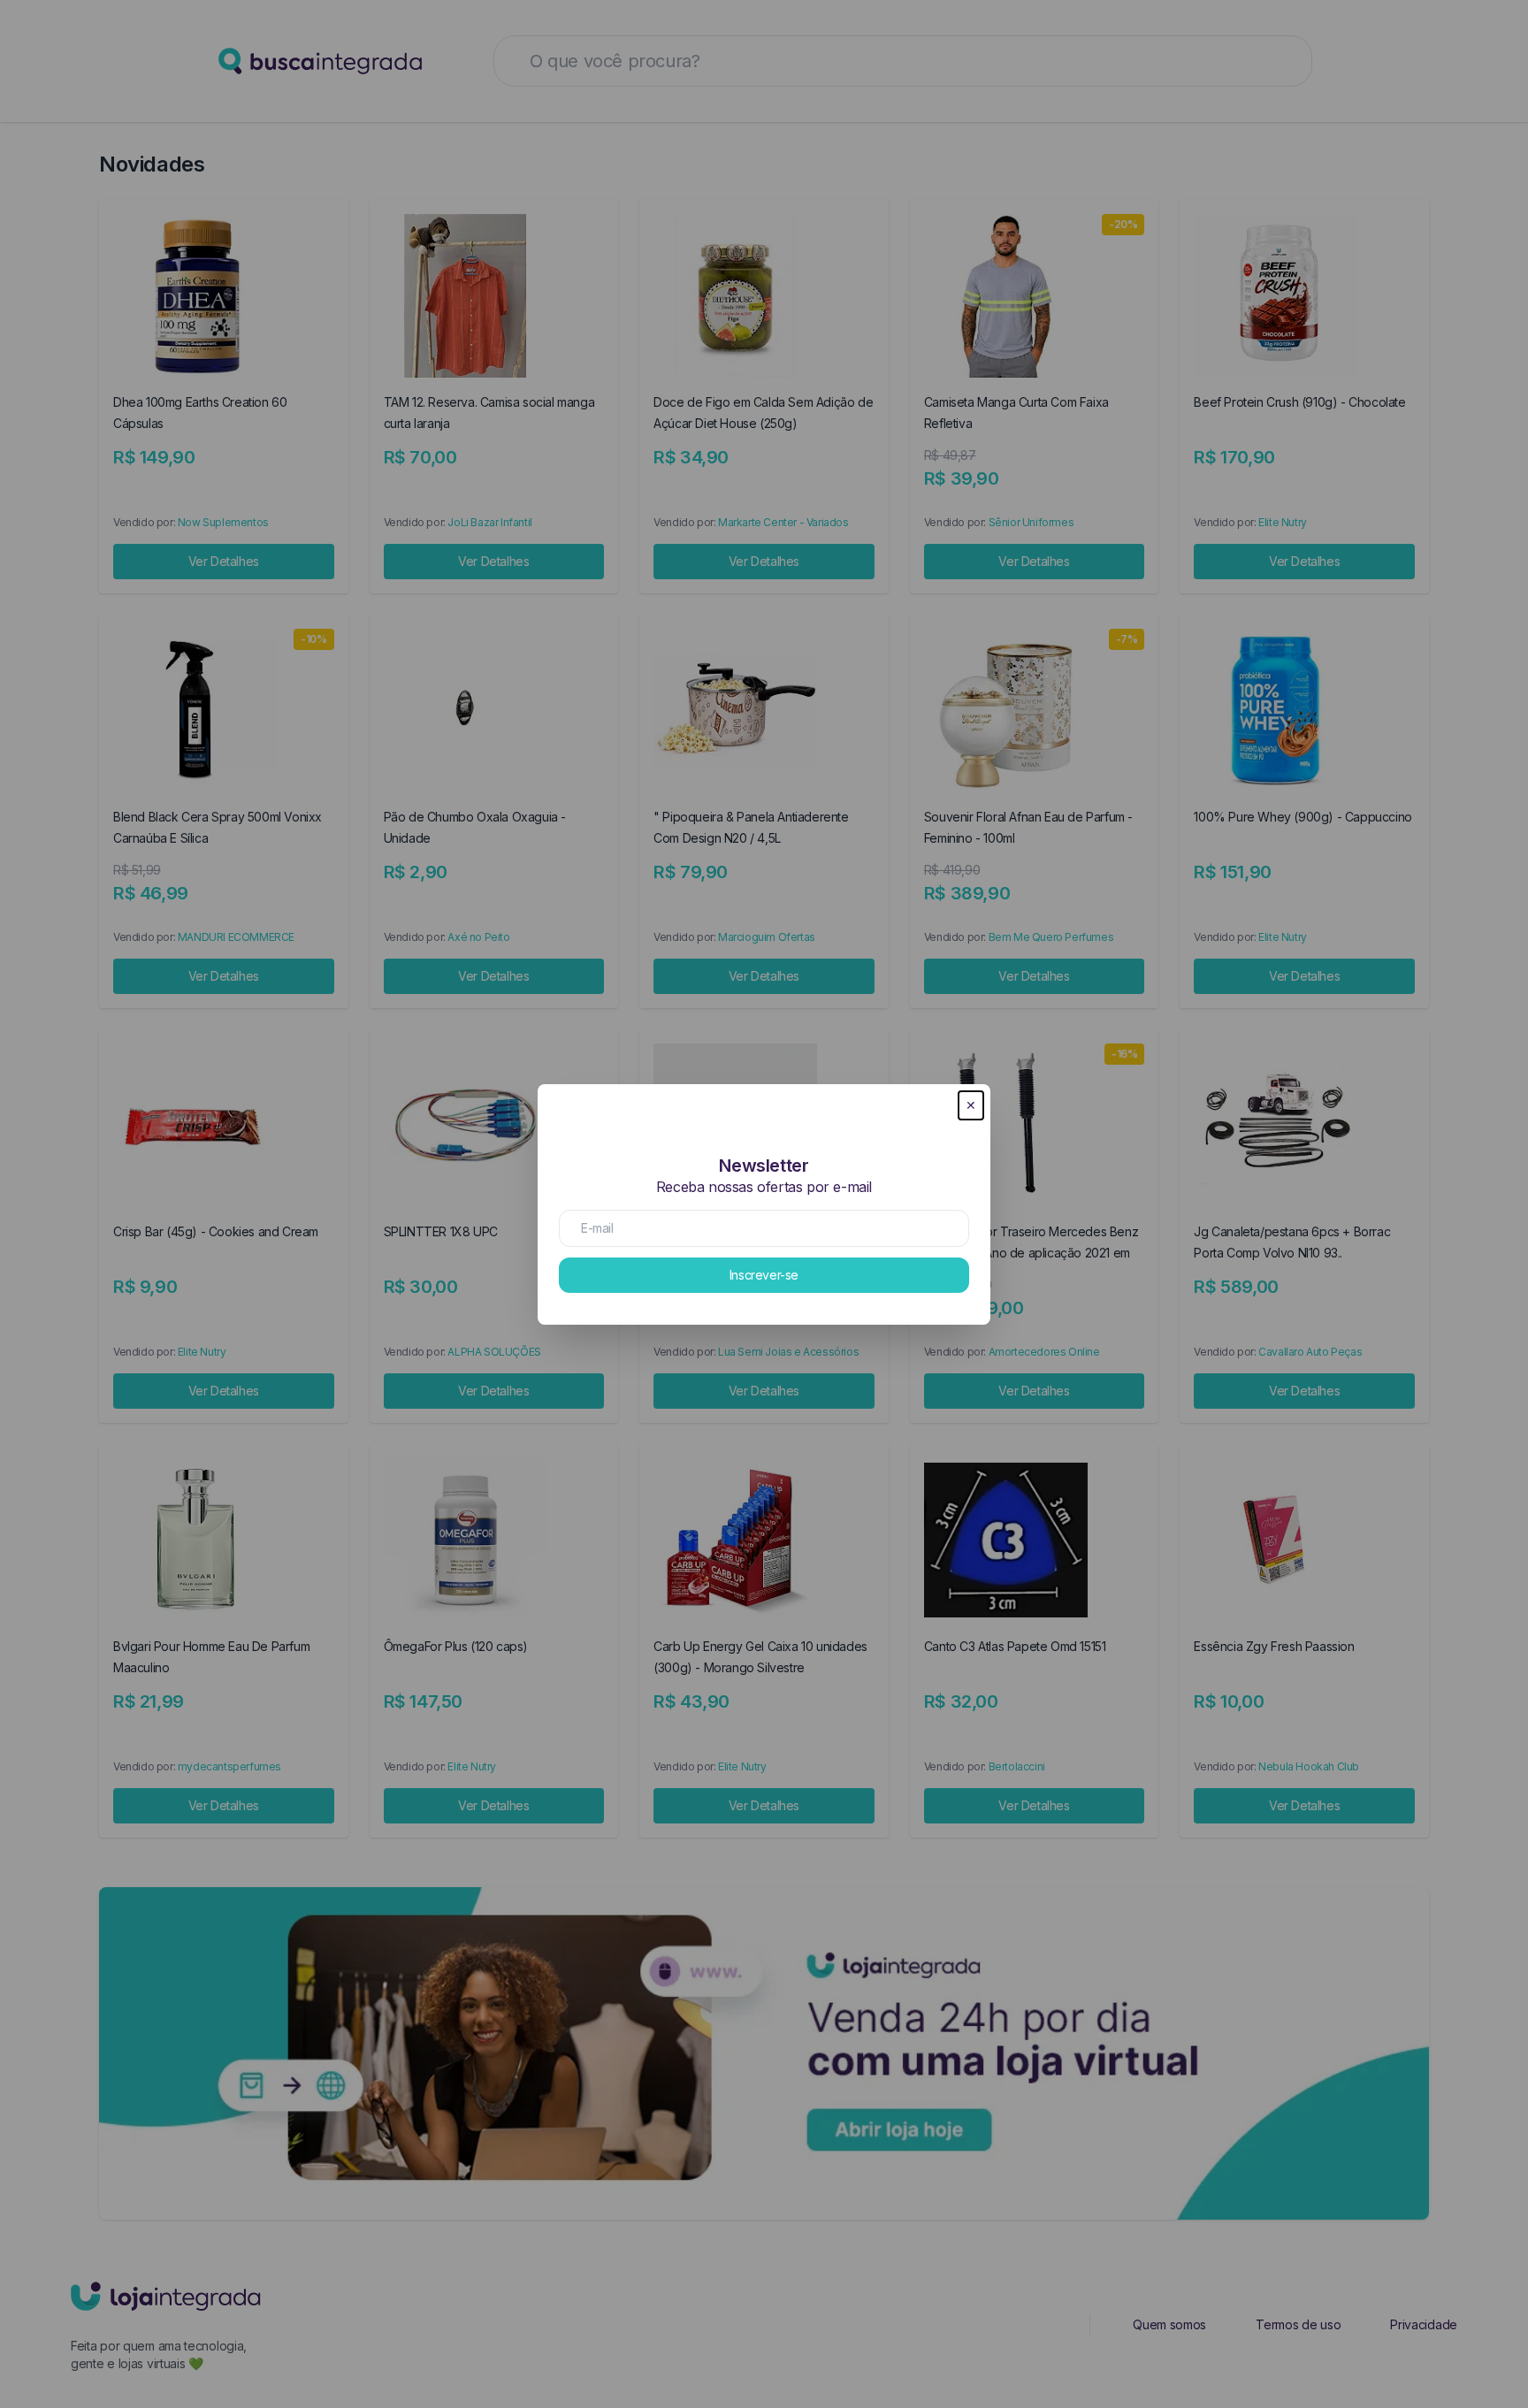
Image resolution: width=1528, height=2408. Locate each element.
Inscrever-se (764, 1275)
